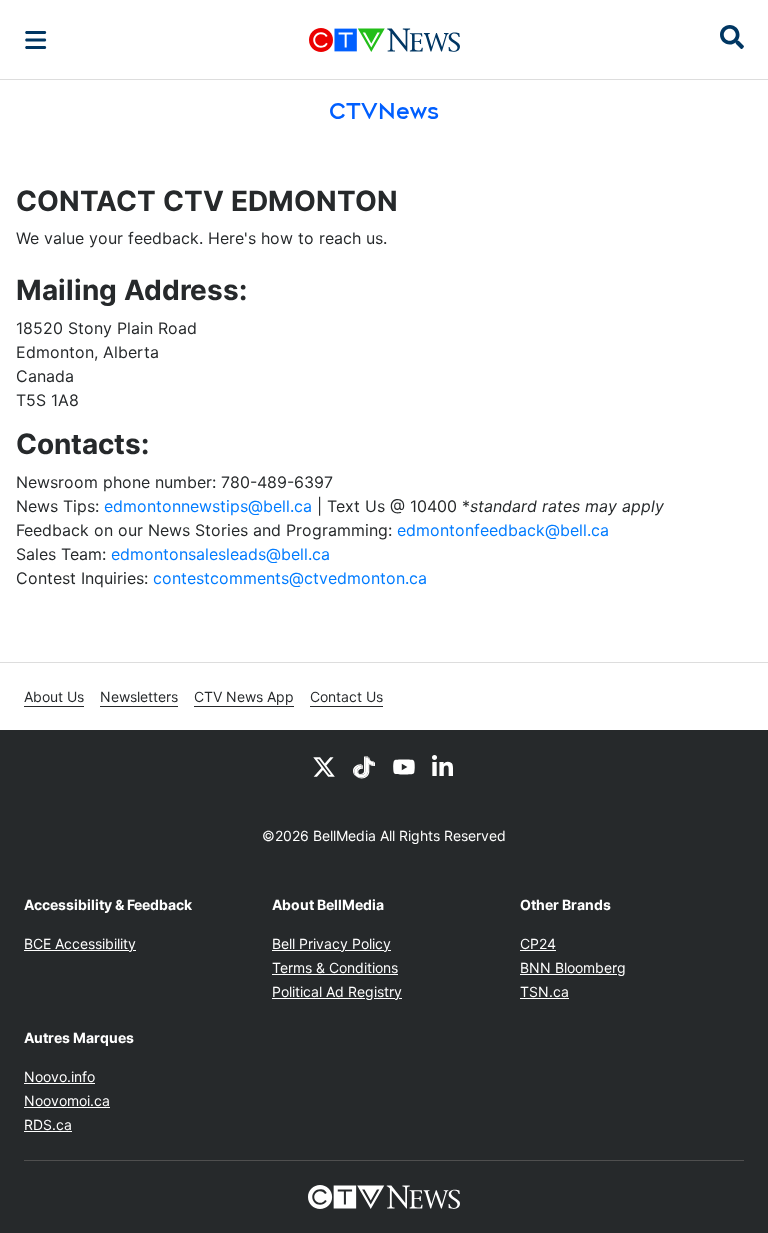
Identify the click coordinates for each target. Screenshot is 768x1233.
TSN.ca (544, 991)
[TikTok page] (364, 766)
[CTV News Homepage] (384, 40)
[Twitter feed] (324, 766)
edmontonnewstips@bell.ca (208, 506)
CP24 (538, 943)
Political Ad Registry (337, 991)
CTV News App (244, 696)
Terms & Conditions (335, 967)
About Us (54, 696)
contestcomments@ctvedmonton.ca (290, 578)
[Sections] (36, 40)
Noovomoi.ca (67, 1100)
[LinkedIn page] (444, 766)
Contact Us (346, 696)
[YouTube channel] (404, 766)
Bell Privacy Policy (331, 943)
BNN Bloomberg (573, 967)
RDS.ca (48, 1124)
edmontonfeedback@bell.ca (503, 530)
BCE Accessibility (80, 943)
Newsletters (139, 696)
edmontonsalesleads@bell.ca (220, 554)
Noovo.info (59, 1076)
